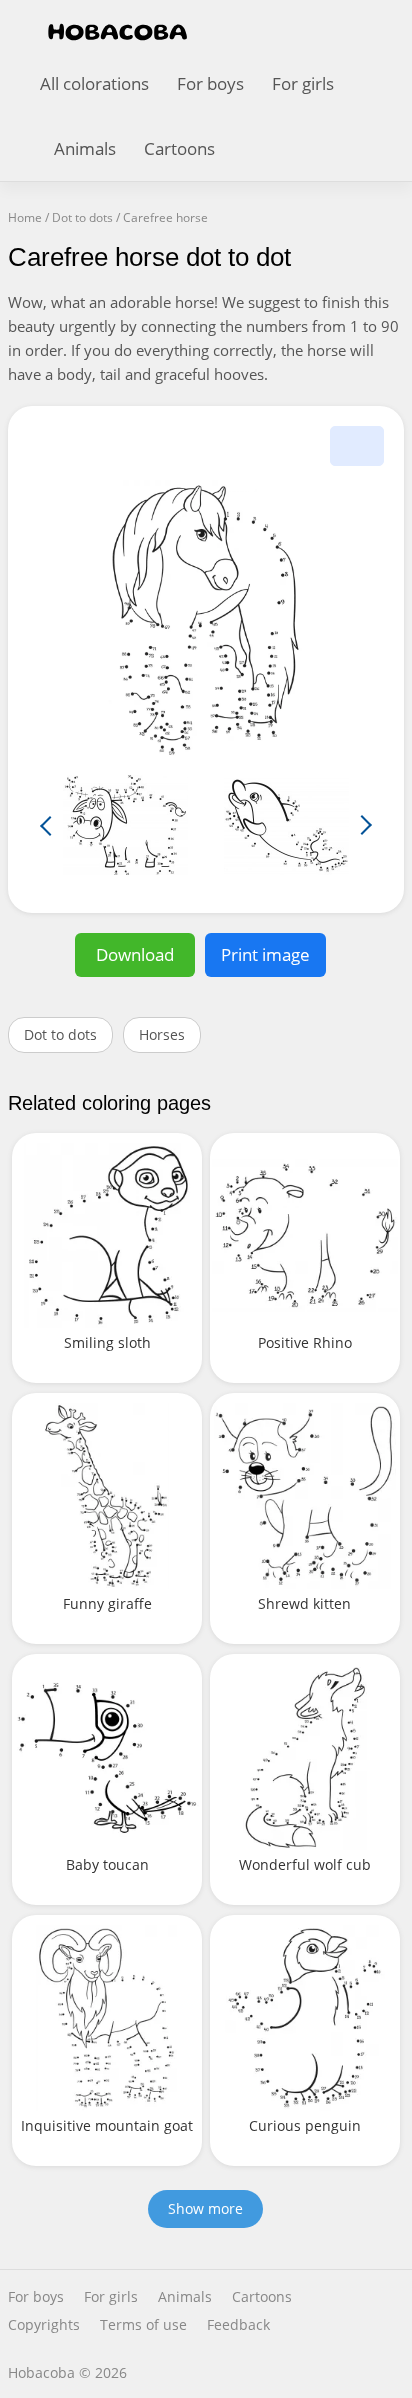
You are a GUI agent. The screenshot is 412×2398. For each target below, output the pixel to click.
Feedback (238, 2325)
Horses (162, 1034)
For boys (210, 83)
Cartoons (179, 148)
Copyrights (44, 2325)
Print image (265, 954)
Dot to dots (60, 1034)
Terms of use (143, 2325)
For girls (303, 83)
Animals (85, 148)
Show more (205, 2208)
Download (135, 954)
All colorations (94, 83)
